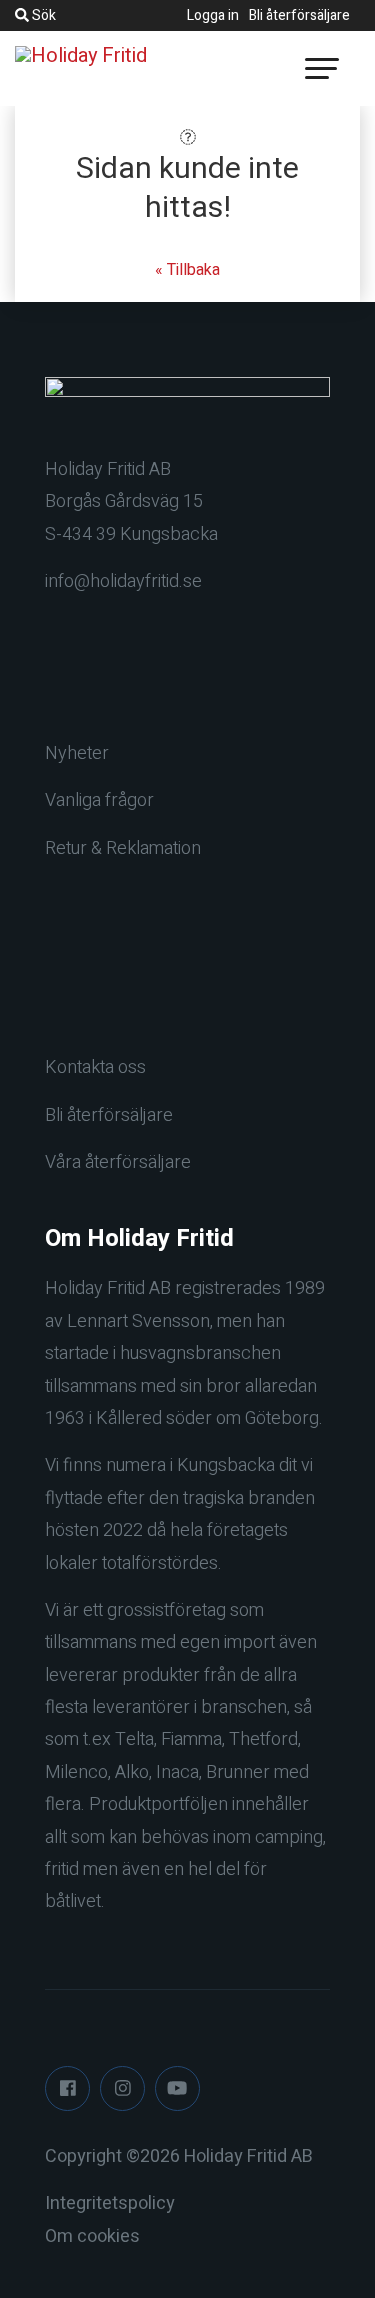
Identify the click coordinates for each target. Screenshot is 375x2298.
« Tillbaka (187, 270)
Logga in (213, 15)
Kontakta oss (95, 1067)
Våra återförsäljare (118, 1162)
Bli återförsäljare (299, 15)
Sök (42, 15)
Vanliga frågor (99, 800)
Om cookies (92, 2236)
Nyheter (77, 753)
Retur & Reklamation (123, 848)
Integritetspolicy (110, 2203)
